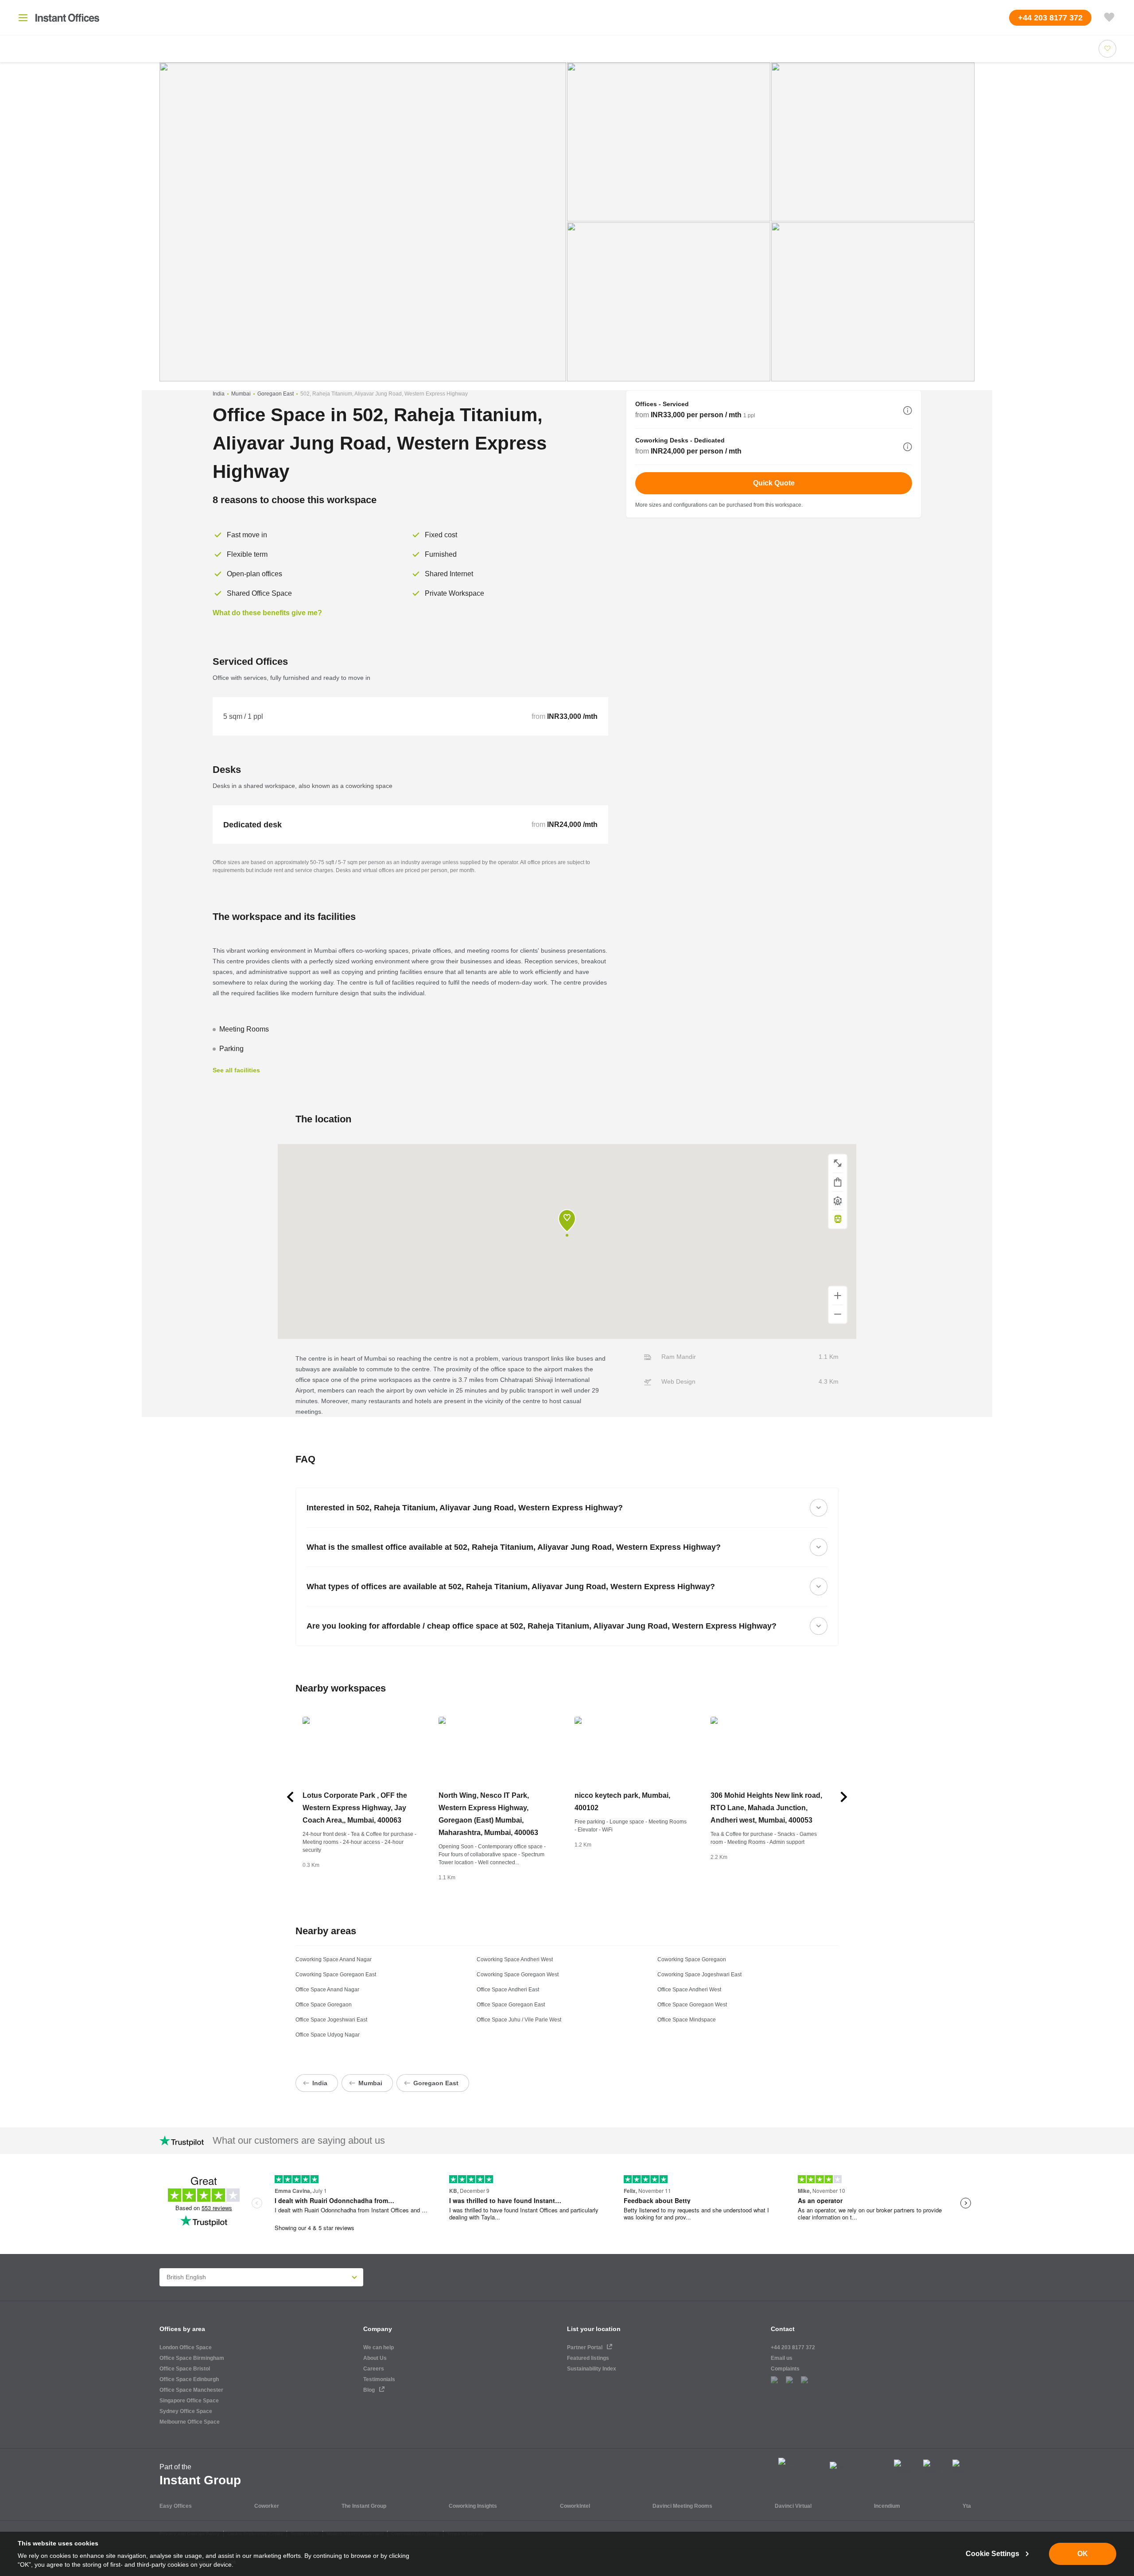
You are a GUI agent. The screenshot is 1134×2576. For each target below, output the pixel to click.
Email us (782, 2358)
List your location (594, 2329)
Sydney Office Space (186, 2411)
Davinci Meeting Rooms (682, 2506)
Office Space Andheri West (689, 1990)
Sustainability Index (592, 2369)
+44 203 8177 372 (793, 2347)
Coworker (267, 2506)
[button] (908, 411)
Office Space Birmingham (192, 2358)
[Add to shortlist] (1107, 49)
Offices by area (182, 2329)
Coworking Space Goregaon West (518, 1975)
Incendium (887, 2506)
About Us (375, 2358)
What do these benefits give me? (267, 613)
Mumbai (241, 394)
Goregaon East (276, 394)
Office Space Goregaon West (692, 2005)
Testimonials (379, 2379)
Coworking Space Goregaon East (336, 1975)
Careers (374, 2369)
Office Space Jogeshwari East (331, 2020)
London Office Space (186, 2347)
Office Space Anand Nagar (327, 1990)
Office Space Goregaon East (511, 2005)
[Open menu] (23, 18)
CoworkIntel (575, 2506)
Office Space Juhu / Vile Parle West (519, 2020)
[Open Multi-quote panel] (1109, 18)
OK (1083, 2554)
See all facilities (236, 1070)
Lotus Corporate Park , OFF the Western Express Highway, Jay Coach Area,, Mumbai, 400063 (355, 1808)
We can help (379, 2347)
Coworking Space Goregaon (692, 1959)
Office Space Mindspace (687, 2020)
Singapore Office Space (189, 2401)
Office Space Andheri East (508, 1990)
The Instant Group (364, 2506)
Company (378, 2329)
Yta (967, 2506)
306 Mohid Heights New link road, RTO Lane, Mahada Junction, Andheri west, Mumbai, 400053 (766, 1808)
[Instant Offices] (67, 18)
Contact (783, 2329)
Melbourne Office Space (190, 2422)
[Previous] (290, 1797)
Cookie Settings (992, 2554)
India (219, 394)
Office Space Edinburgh (189, 2379)
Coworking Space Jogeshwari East (699, 1975)
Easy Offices (176, 2506)
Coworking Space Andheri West (515, 1959)
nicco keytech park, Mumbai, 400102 (622, 1802)
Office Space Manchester (191, 2390)
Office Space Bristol (185, 2369)
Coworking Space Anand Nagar (334, 1959)
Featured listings (588, 2358)
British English (186, 2277)
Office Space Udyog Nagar (328, 2035)
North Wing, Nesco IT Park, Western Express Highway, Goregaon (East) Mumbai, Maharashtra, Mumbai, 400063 (488, 1814)
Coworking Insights (473, 2506)
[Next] (844, 1797)
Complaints (785, 2369)
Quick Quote (774, 483)
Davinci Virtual (793, 2506)
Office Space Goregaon (324, 2005)
